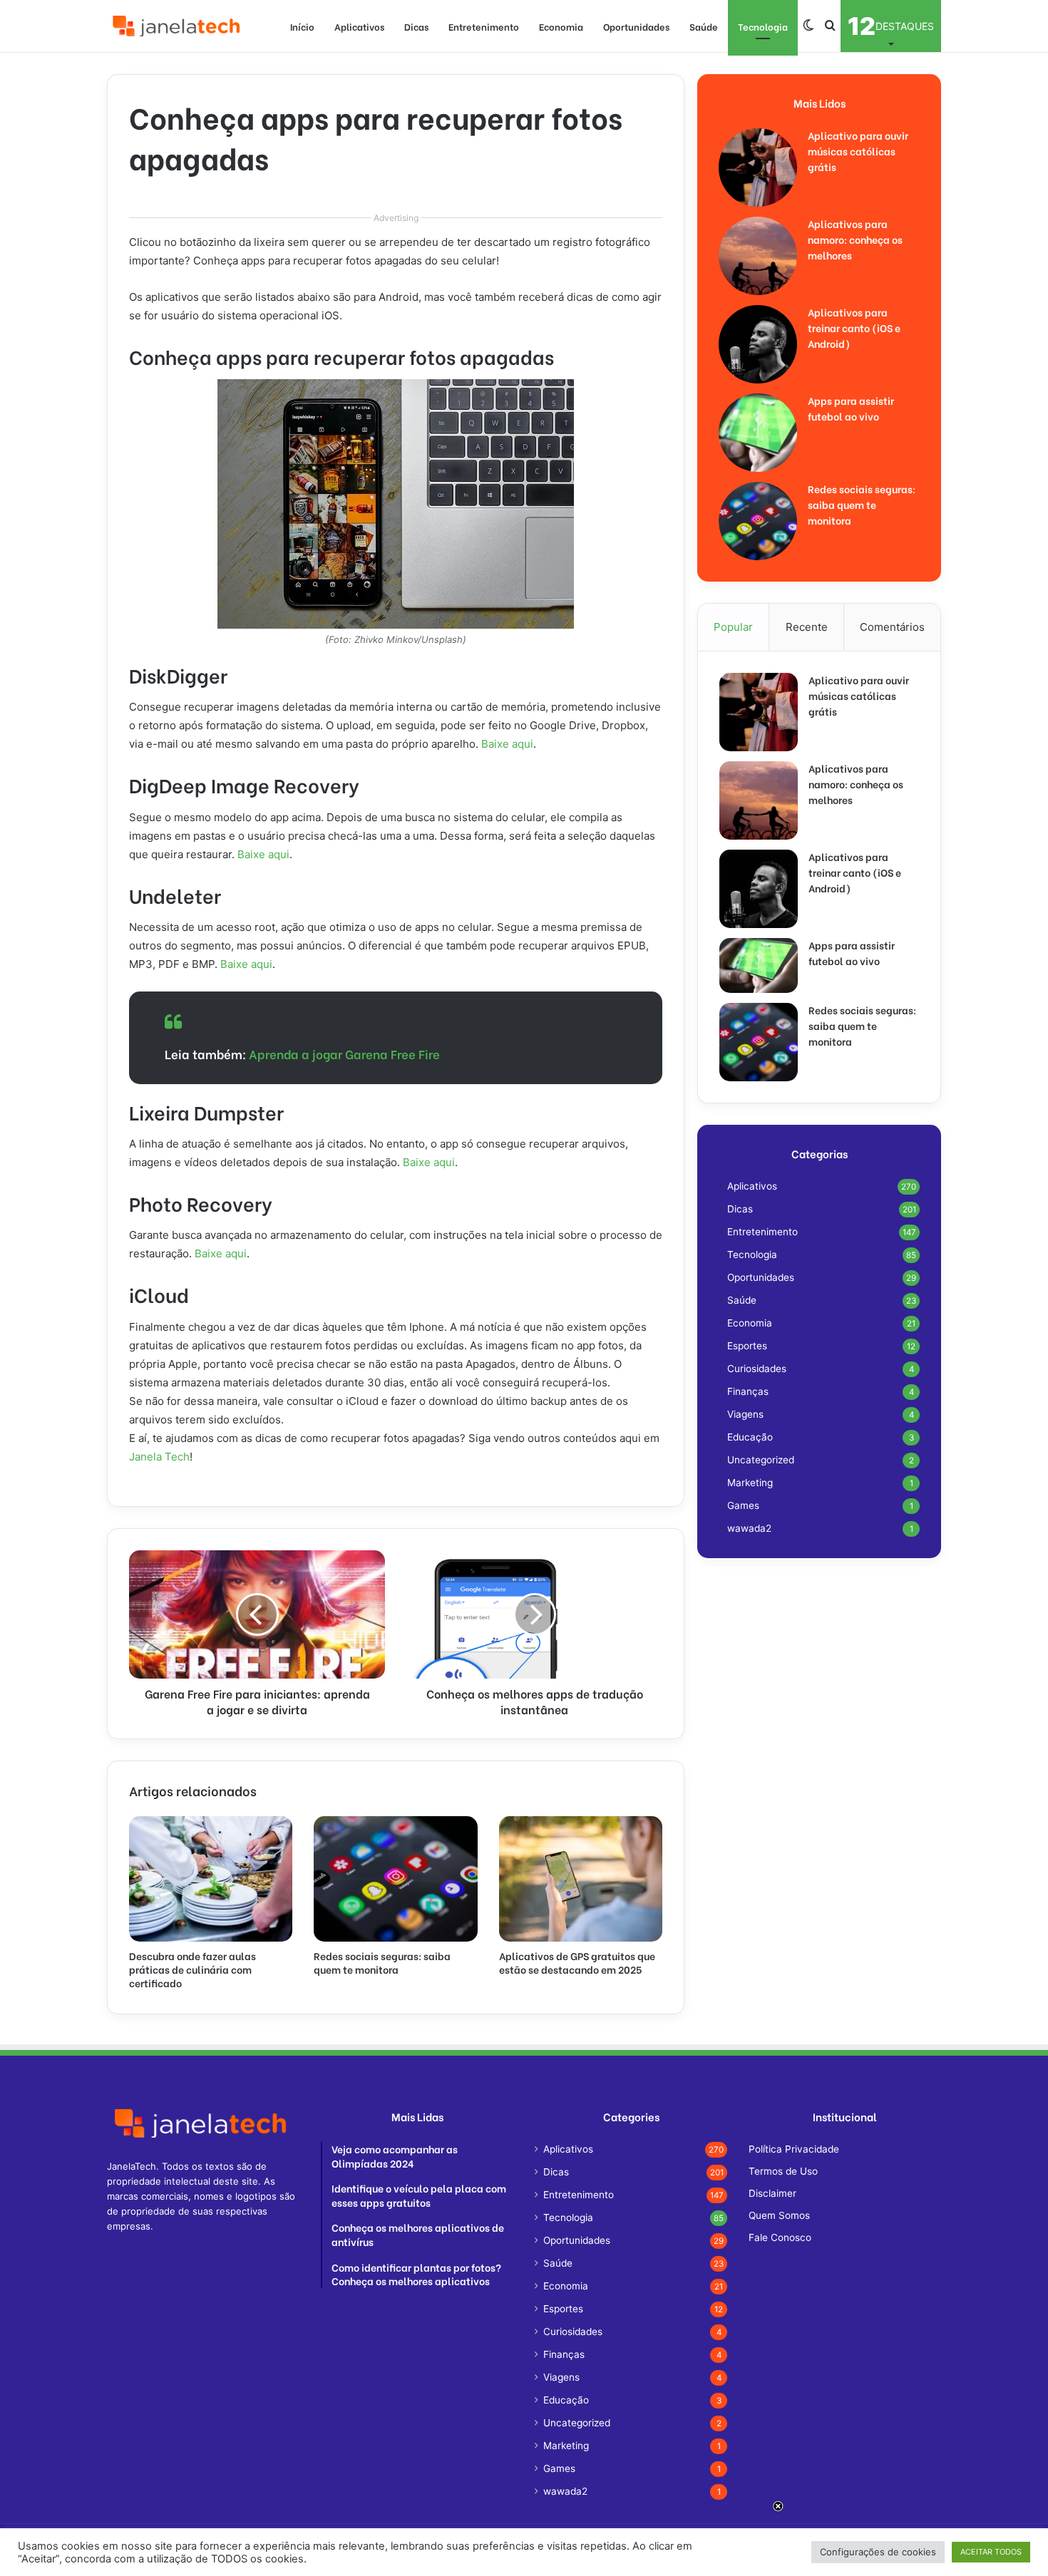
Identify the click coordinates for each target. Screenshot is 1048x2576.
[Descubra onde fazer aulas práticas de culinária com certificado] (211, 1879)
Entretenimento (484, 26)
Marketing (750, 1483)
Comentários (892, 627)
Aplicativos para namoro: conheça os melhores (855, 239)
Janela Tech (159, 1457)
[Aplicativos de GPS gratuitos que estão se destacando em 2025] (581, 1879)
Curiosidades (757, 1369)
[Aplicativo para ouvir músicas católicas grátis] (758, 168)
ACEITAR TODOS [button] (991, 2552)
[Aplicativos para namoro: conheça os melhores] (758, 256)
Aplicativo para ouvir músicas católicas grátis (858, 151)
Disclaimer (772, 2193)
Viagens (745, 1414)
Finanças (748, 1391)
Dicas (416, 26)
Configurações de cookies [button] (878, 2552)
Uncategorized (761, 1460)
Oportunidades (636, 26)
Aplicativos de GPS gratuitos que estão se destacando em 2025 (577, 1962)
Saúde (704, 26)
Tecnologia (763, 26)
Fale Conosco (780, 2237)
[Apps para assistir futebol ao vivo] (758, 433)
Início (302, 26)
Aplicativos (359, 26)
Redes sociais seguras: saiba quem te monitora (382, 1962)
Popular (733, 627)
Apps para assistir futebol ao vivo (851, 408)
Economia (561, 26)
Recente (807, 627)
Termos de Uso (783, 2171)
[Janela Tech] (178, 26)
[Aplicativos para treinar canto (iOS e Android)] (758, 344)
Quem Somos (779, 2215)
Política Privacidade (794, 2149)
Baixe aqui (507, 744)
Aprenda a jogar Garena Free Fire (344, 1054)
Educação (750, 1437)
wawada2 (749, 1528)
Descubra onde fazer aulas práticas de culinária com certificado (192, 1969)
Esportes (747, 1346)
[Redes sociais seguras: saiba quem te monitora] (395, 1879)
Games (743, 1505)
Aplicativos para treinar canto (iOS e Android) (854, 328)
